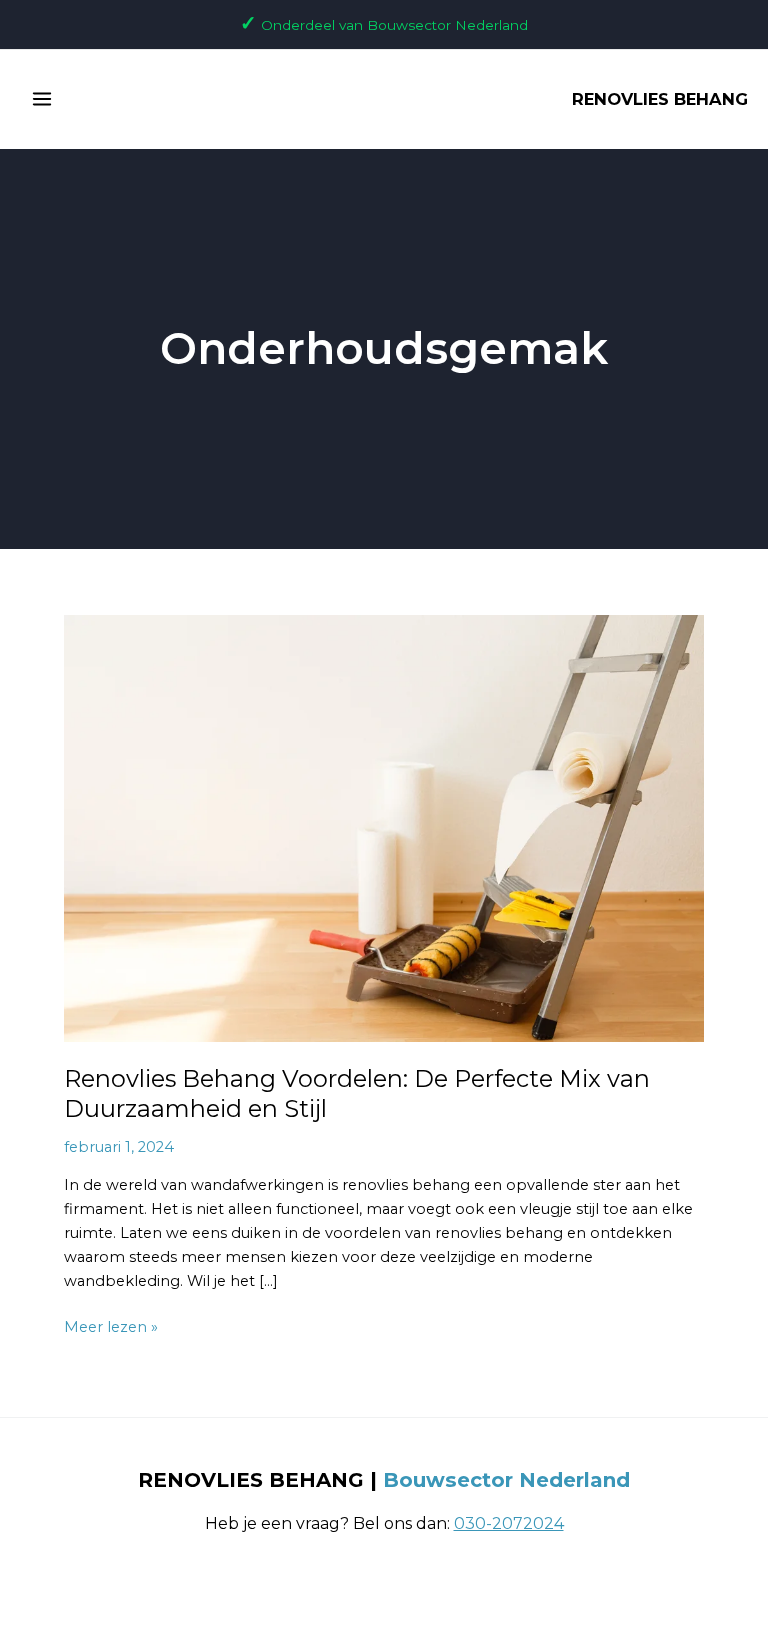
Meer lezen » (111, 1325)
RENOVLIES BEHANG (660, 99)
